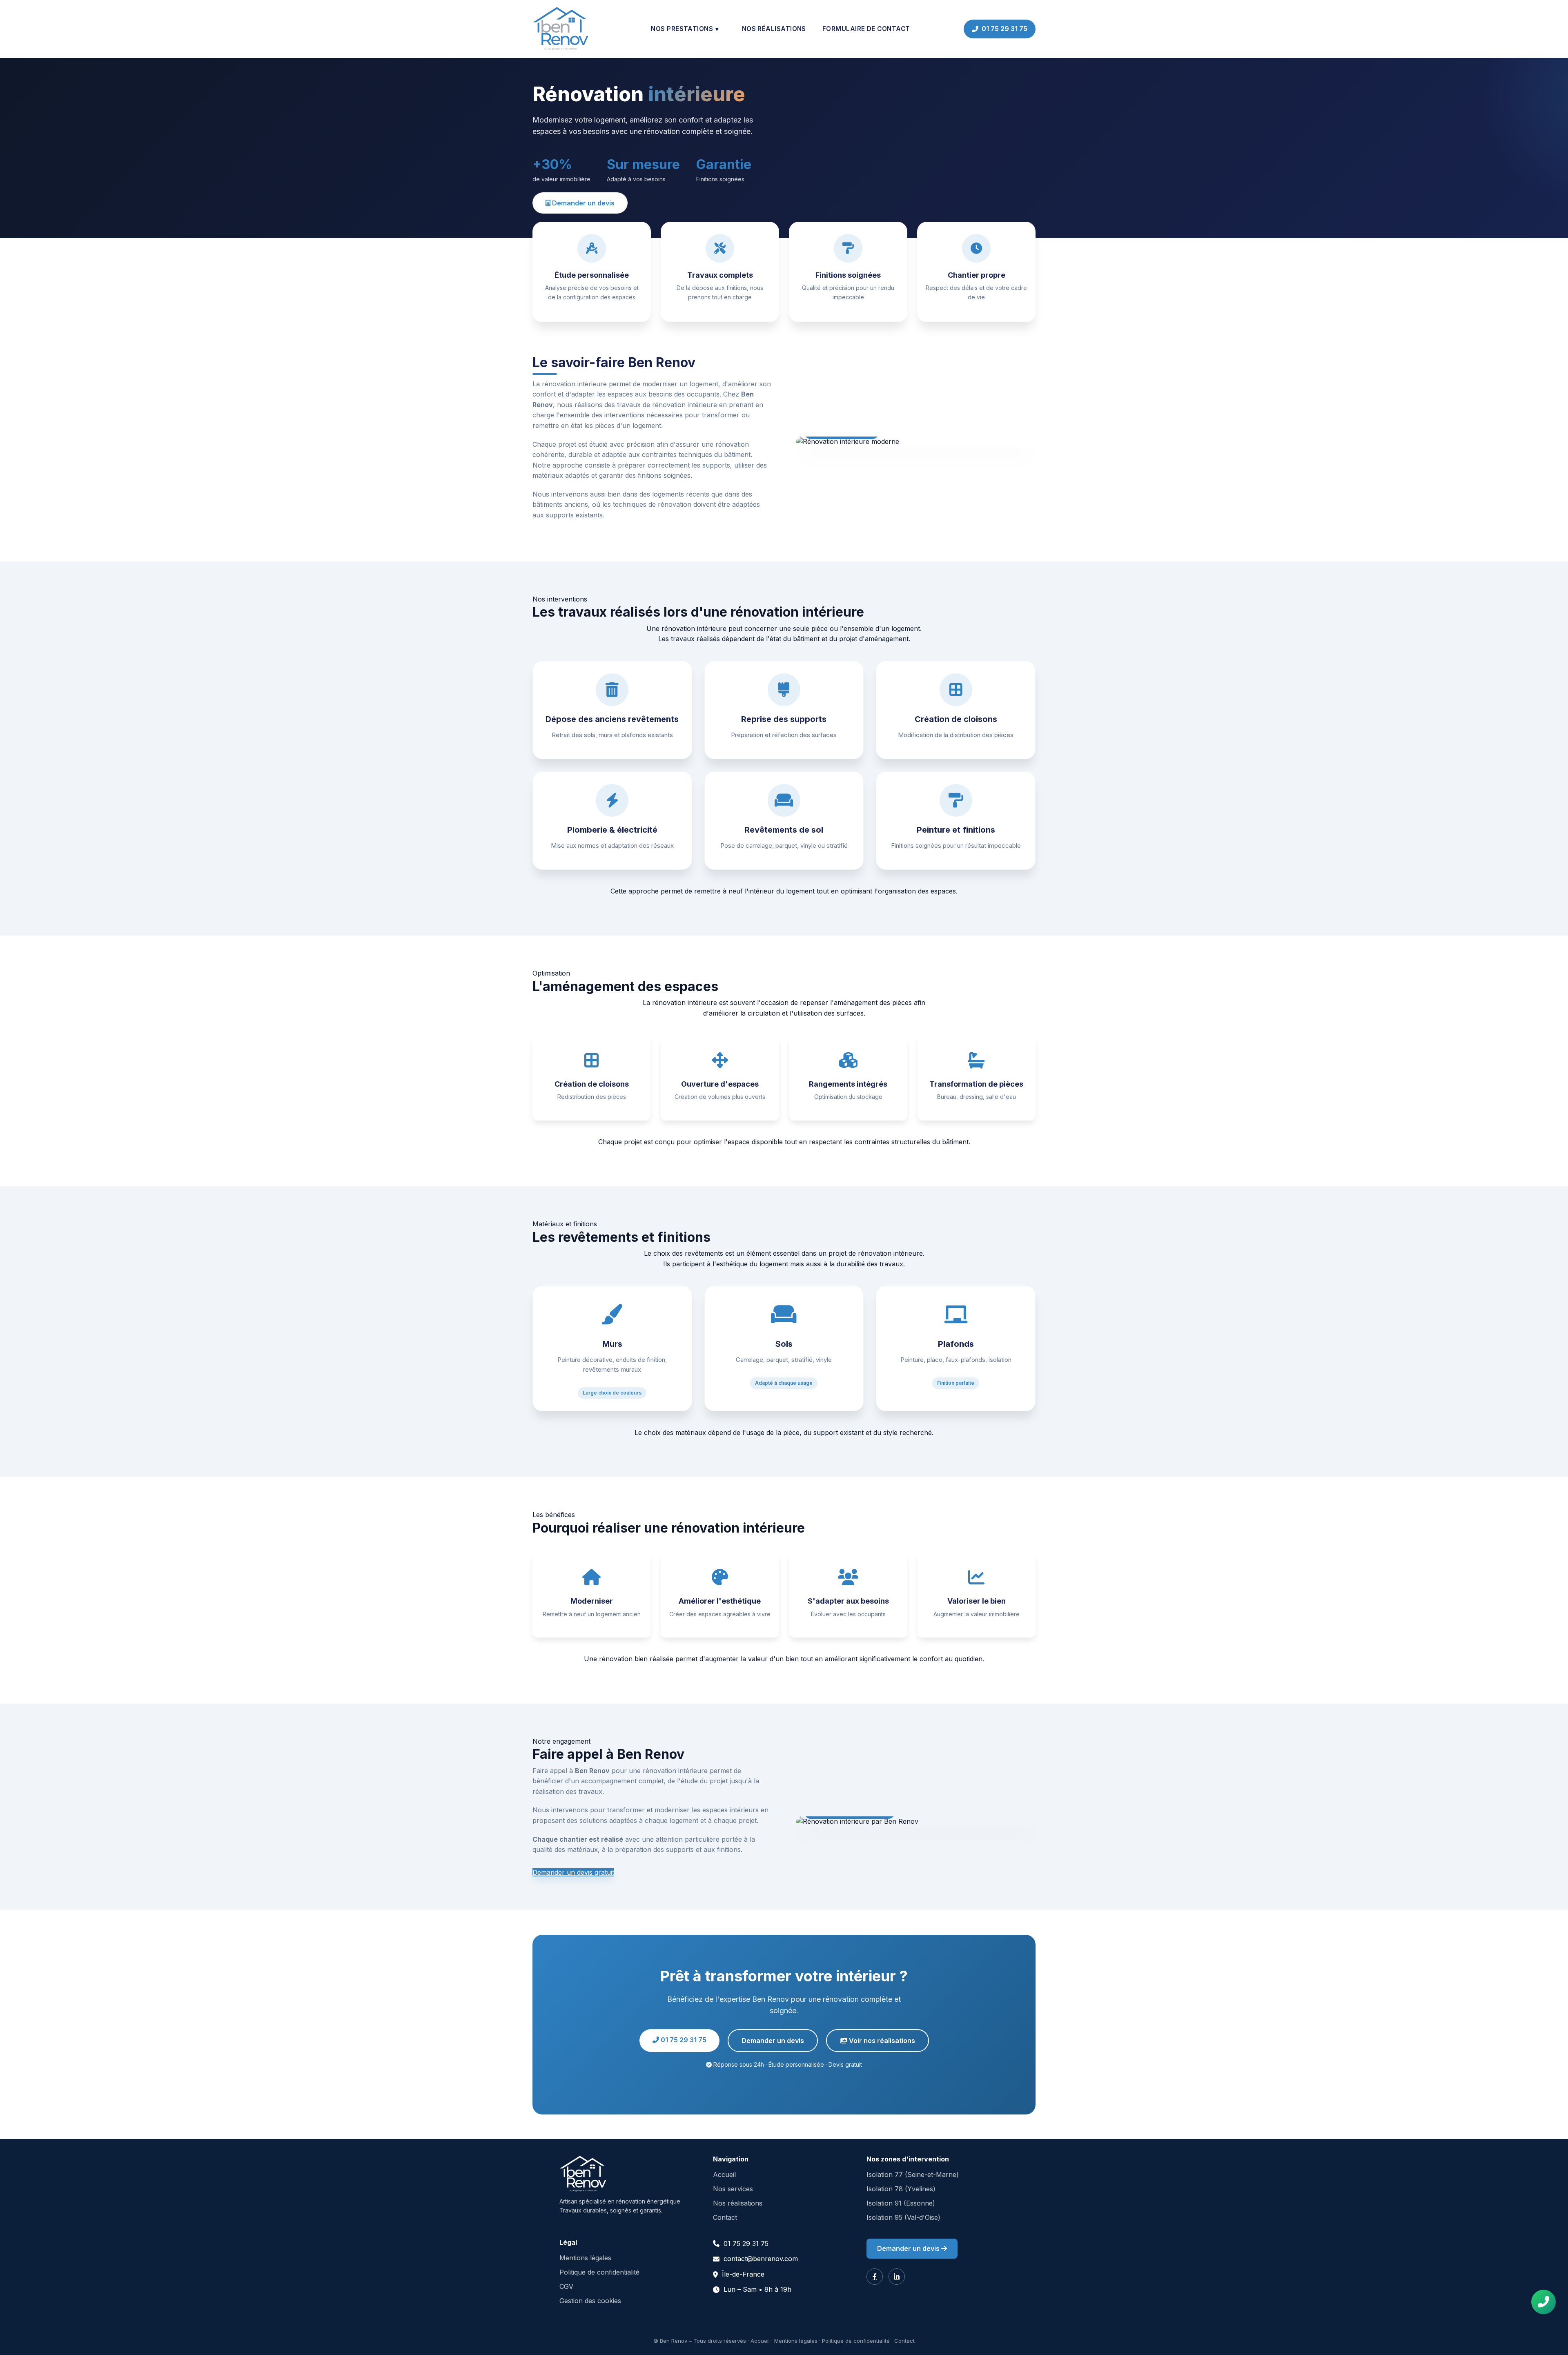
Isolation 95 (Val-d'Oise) (903, 2217)
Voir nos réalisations (881, 2041)
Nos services (733, 2189)
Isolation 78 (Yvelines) (901, 2189)
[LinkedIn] (897, 2277)
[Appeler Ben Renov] (1543, 2302)
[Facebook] (875, 2277)
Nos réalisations (774, 29)
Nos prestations (685, 29)
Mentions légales (585, 2258)
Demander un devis (582, 203)
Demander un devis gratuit (573, 1872)
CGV (566, 2286)
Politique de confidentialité (599, 2272)
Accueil (724, 2175)
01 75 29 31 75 (1004, 29)
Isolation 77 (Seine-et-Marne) (913, 2175)
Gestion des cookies (590, 2301)
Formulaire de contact (866, 29)
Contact (725, 2217)
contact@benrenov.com (761, 2259)
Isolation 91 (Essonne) (901, 2203)
